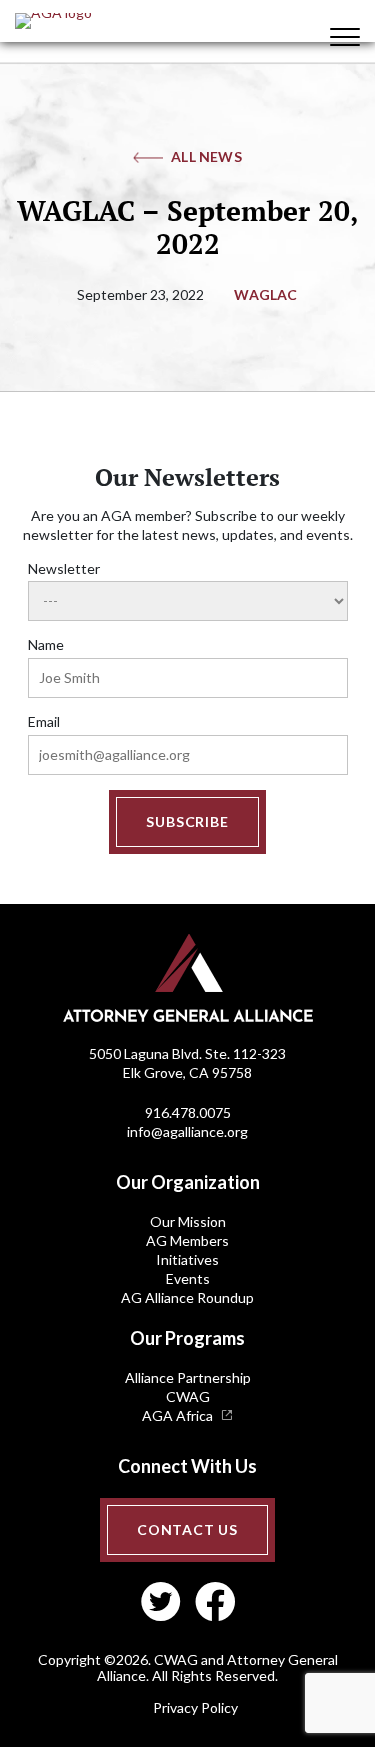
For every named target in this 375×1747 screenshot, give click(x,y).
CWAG (188, 1396)
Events (188, 1278)
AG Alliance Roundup (187, 1297)
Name (46, 644)
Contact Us (187, 1529)
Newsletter (64, 568)
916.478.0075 (188, 1112)
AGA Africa (177, 1415)
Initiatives (187, 1259)
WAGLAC (265, 294)
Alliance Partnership (188, 1377)
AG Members (187, 1240)
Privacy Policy (195, 1707)
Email (44, 721)
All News (206, 156)
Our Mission (188, 1221)
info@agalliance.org (187, 1131)
